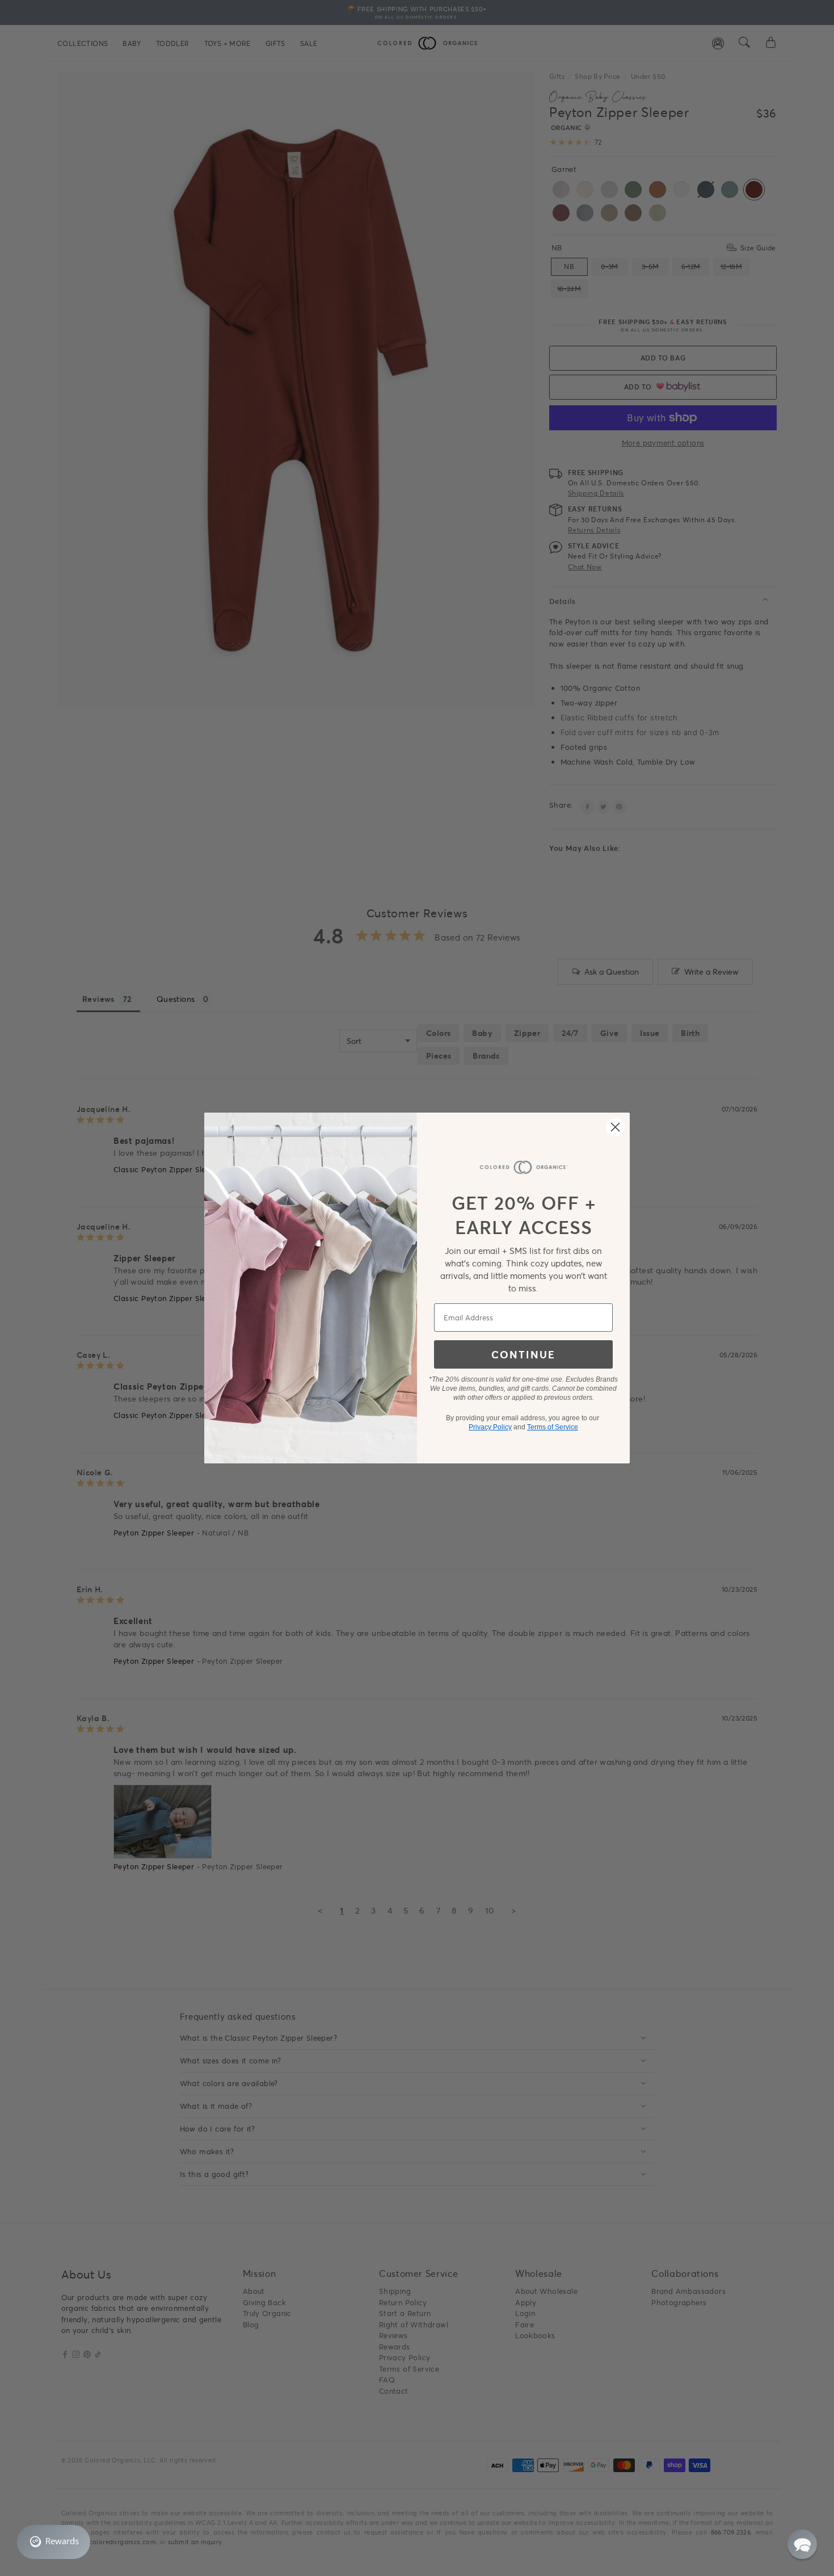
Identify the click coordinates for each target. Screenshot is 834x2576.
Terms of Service (553, 1427)
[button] (802, 2544)
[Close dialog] (615, 1127)
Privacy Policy (490, 1427)
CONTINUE (523, 1354)
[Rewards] (54, 2542)
